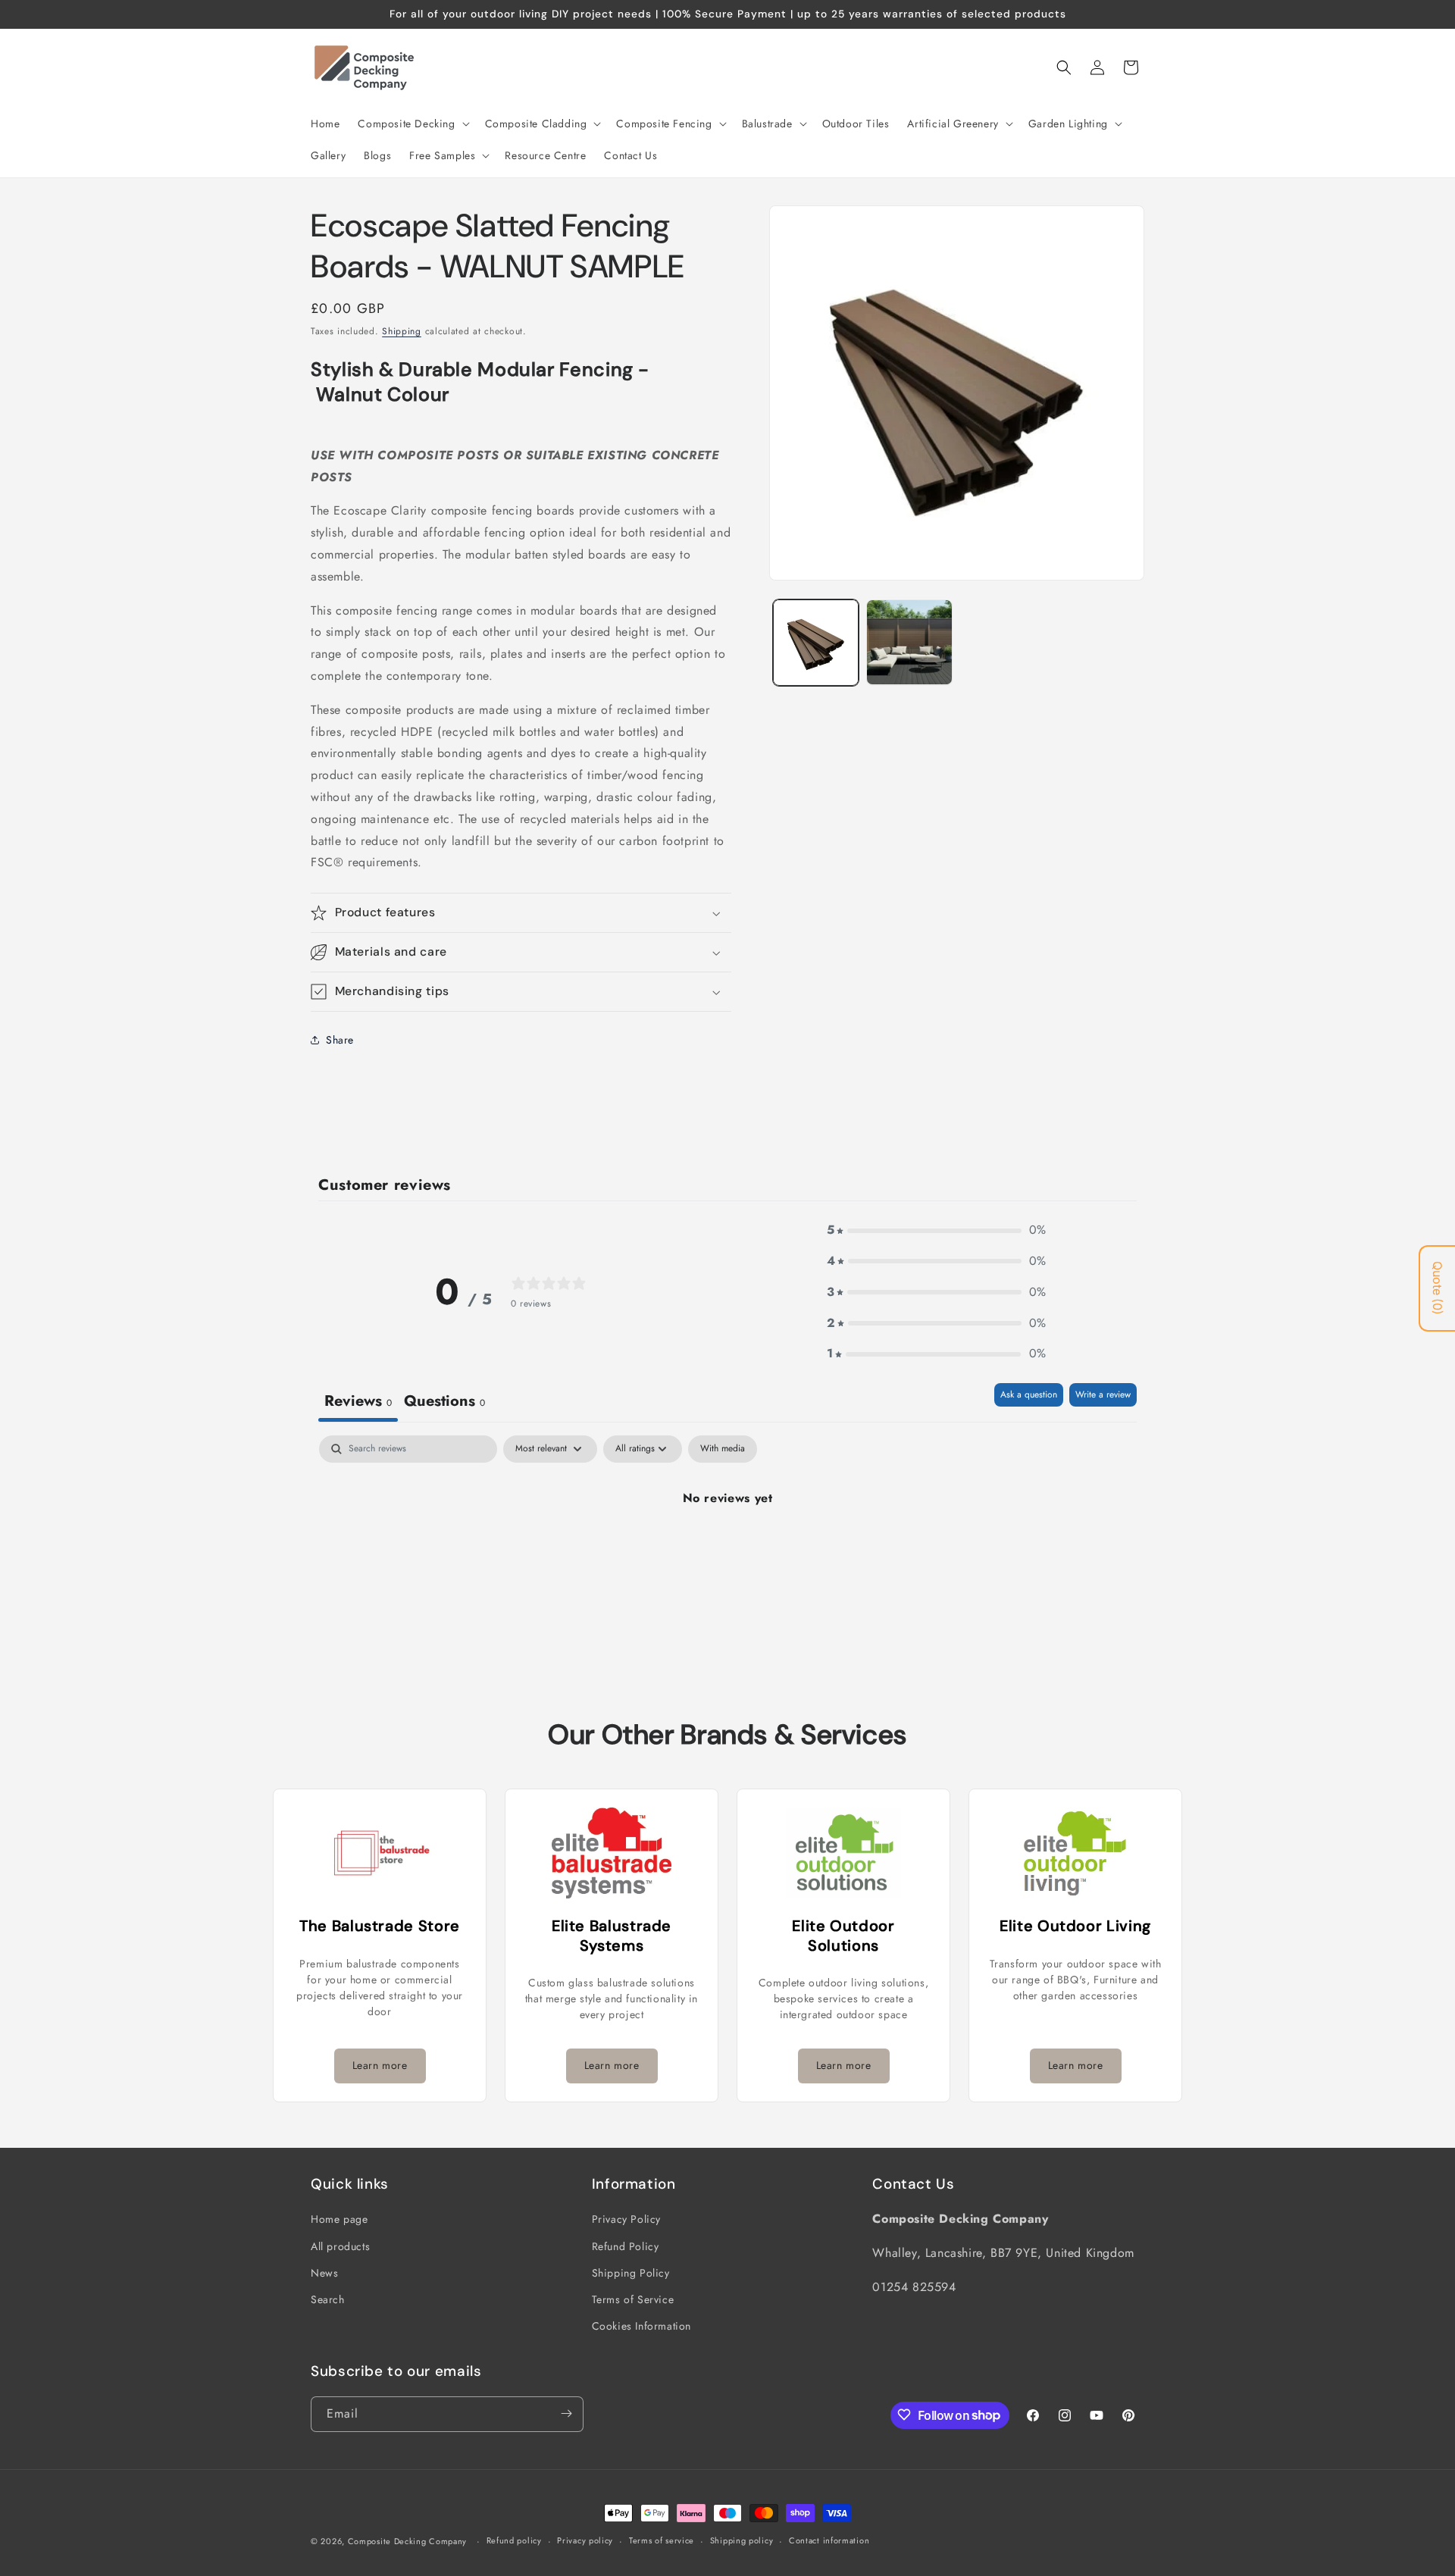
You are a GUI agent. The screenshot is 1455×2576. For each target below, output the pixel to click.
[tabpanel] (727, 1549)
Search (328, 2299)
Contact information (829, 2541)
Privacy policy (585, 2541)
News (324, 2272)
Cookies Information (641, 2326)
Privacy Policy (626, 2219)
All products (340, 2246)
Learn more (380, 2065)
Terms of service (662, 2541)
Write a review (1103, 1394)
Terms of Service (633, 2299)
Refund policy (514, 2541)
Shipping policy (742, 2541)
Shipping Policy (631, 2272)
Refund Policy (626, 2246)
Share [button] (340, 1040)
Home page (339, 2219)
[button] (412, 124)
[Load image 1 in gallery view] (816, 642)
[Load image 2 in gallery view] (909, 642)
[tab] (444, 1402)
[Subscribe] (566, 2413)
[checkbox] (723, 1449)
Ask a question (1029, 1394)
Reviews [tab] (358, 1401)
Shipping (402, 331)
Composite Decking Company (408, 2541)
